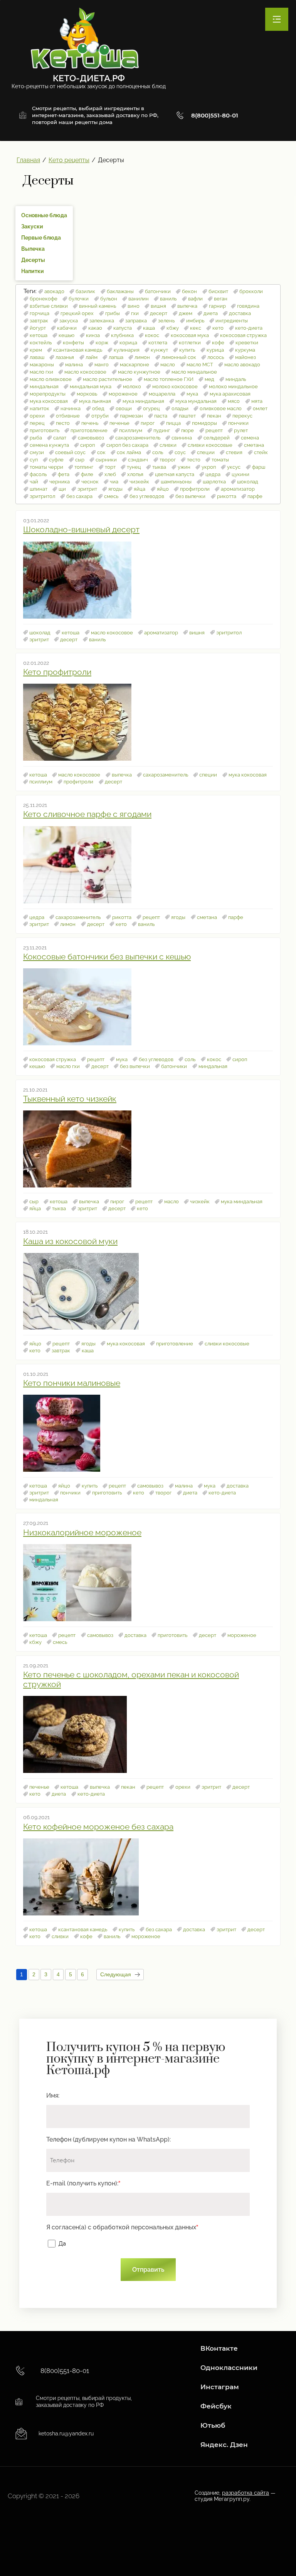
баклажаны (120, 291)
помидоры (204, 423)
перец (37, 423)
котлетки (190, 343)
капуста (123, 328)
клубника (122, 335)
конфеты (73, 343)
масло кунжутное (139, 372)
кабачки (67, 328)
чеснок (90, 482)
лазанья (65, 357)
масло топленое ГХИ (169, 379)
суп (34, 460)
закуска (69, 321)
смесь (111, 496)
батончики (158, 291)
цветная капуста (175, 474)
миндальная (44, 387)
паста (161, 416)
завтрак (39, 321)
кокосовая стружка (243, 335)
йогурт (38, 328)
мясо (234, 401)
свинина (182, 438)
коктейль (41, 343)
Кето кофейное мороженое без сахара (98, 1827)
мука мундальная (196, 401)
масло (168, 365)
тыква (159, 467)
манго (102, 365)
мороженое (123, 394)
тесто (194, 460)
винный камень (98, 306)
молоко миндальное (233, 387)
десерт (159, 313)
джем (186, 313)
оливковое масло (221, 408)
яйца (140, 489)
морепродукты (48, 394)
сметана (254, 445)
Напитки (33, 271)
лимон (142, 357)
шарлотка (214, 482)
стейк (261, 452)
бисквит (218, 291)
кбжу (173, 328)
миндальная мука (91, 387)
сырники (106, 460)
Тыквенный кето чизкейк (70, 1099)
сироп (87, 445)
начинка (71, 408)
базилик (85, 291)
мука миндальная (143, 401)
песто (63, 423)
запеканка (102, 321)
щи (62, 489)
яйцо (163, 489)
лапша (116, 357)
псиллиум (131, 430)
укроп (209, 467)
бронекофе (44, 299)
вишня (158, 306)
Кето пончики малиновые (72, 1383)
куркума (245, 350)
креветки (247, 343)
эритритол (42, 496)
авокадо (54, 291)
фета (64, 474)
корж (102, 343)
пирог (148, 423)
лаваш (37, 357)
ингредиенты (232, 321)
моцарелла (162, 394)
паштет (187, 416)
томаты (220, 460)
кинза (93, 335)
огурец (151, 408)
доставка (240, 313)
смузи (37, 452)
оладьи (180, 408)
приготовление (89, 430)
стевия (234, 452)
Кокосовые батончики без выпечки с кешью (107, 957)
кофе (218, 343)
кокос (152, 335)
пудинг (162, 430)
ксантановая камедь (78, 350)
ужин (184, 467)
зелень (166, 321)
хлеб (110, 474)
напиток (40, 408)
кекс (196, 328)
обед (98, 408)
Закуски (32, 226)
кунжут (159, 350)
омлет (260, 408)
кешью (66, 335)
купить (187, 350)
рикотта (227, 496)
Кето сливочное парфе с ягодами (87, 814)
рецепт (214, 430)
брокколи (251, 291)
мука (192, 394)
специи (206, 452)
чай (34, 482)
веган (221, 299)
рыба (36, 438)
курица (215, 350)
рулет (241, 430)
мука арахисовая (230, 394)
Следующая (116, 1974)
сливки (168, 445)
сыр (80, 460)
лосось (216, 357)
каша (149, 328)
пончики (238, 423)
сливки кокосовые (210, 445)
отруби (100, 416)
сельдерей (217, 438)
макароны (42, 365)
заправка (136, 321)
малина (74, 365)
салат (60, 438)
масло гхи (41, 372)
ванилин (139, 299)
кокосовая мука (190, 335)
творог (168, 460)
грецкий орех (77, 313)
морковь (87, 394)
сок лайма (129, 452)
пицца (173, 423)
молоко (132, 387)
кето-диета (249, 328)
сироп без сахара (127, 445)
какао (95, 328)
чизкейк (139, 482)
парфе (255, 496)
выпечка (187, 306)
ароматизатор (238, 489)
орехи (37, 416)
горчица (40, 313)
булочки (79, 299)
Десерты (33, 260)
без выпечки (190, 496)
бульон (109, 299)
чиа (114, 482)
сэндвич (138, 460)
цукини (240, 474)
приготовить (45, 430)
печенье (119, 423)
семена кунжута (49, 445)
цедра (213, 474)
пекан (214, 416)
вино (134, 306)
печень (90, 423)
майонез (246, 357)
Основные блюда (44, 215)
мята (257, 401)
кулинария (127, 350)
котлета (158, 343)
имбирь (195, 321)
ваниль (168, 299)
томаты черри (46, 467)
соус (180, 452)
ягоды (115, 489)
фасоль (38, 474)
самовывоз (91, 438)
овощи (124, 408)
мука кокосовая (49, 401)
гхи (135, 313)
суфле (56, 460)
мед (209, 379)
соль (158, 452)
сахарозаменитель (138, 438)
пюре (188, 430)
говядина (248, 306)
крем (36, 350)
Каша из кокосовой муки (70, 1241)
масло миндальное (194, 372)
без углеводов (147, 496)
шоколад (248, 482)
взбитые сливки (49, 306)
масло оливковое (51, 379)
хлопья (135, 474)
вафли (195, 299)
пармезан (131, 416)
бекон (189, 291)
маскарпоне (135, 365)
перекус (242, 416)
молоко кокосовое (175, 387)
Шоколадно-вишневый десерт (81, 529)
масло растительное (108, 379)
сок (101, 452)
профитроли (195, 489)
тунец (134, 467)
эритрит (87, 489)
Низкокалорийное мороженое (82, 1532)
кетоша (39, 335)
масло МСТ (200, 365)
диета (211, 313)
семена (250, 438)
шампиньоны (176, 482)
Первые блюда (41, 238)
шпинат (39, 489)
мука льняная (95, 401)
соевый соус (70, 452)
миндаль (236, 379)
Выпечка (33, 249)
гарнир (217, 306)
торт (110, 467)
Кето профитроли (57, 672)
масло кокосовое (85, 372)
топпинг (84, 467)
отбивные (68, 416)
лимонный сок (179, 357)
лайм (92, 357)
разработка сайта (246, 2493)
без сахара (79, 496)
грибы (113, 313)
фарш (259, 467)
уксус (234, 467)
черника (60, 482)
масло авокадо (242, 365)
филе (87, 474)
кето (218, 328)
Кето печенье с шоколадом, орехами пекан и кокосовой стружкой (131, 1679)
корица (128, 343)
